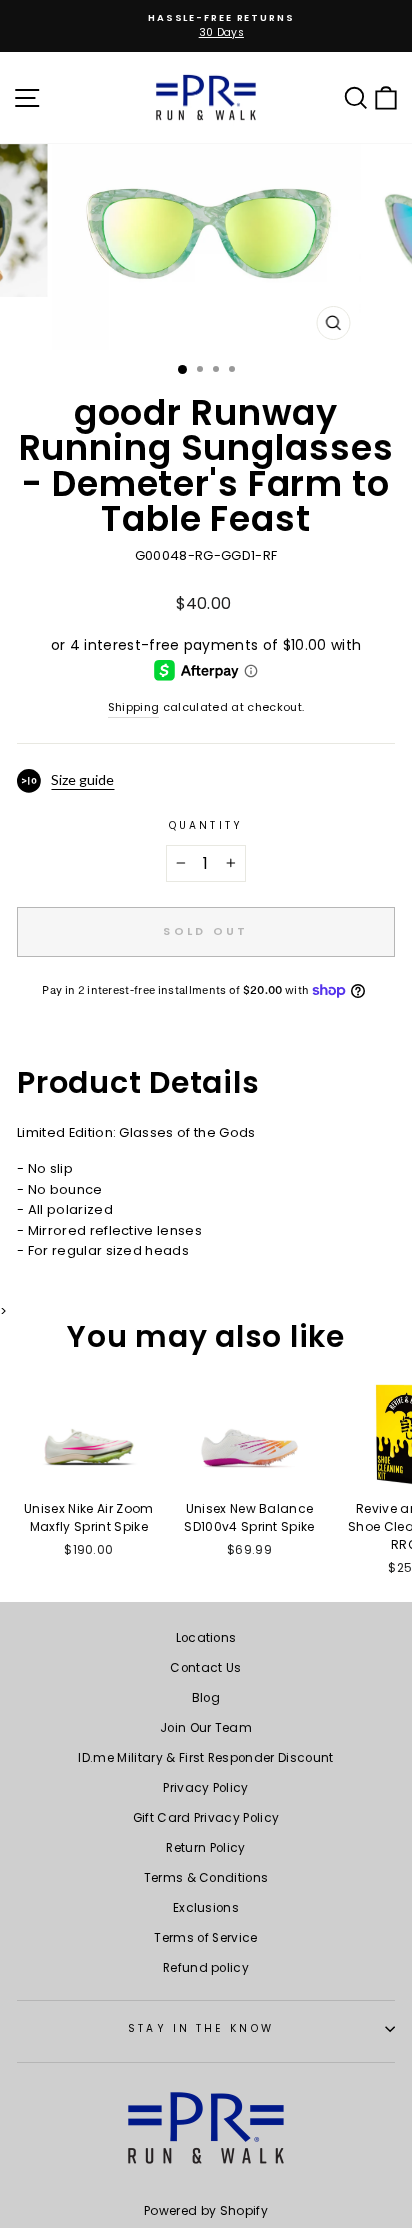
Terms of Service (205, 1938)
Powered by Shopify (206, 2210)
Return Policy (205, 1848)
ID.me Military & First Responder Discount (205, 1758)
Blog (206, 1698)
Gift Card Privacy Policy (206, 1818)
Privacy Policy (206, 1788)
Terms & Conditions (206, 1878)
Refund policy (206, 1968)
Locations (206, 1638)
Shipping (134, 707)
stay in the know (200, 2028)
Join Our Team (206, 1728)
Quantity (206, 825)
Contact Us (205, 1668)
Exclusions (206, 1908)
